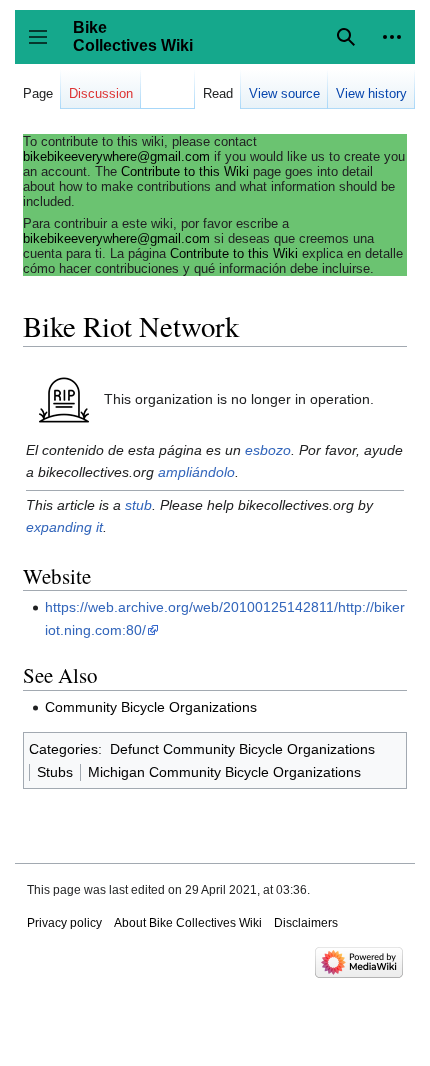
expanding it (64, 527)
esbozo (268, 450)
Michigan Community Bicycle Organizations (224, 772)
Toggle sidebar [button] (44, 46)
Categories (63, 749)
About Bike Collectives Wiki (188, 923)
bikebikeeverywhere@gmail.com (116, 156)
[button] (392, 37)
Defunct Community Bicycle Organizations (242, 749)
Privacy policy (64, 923)
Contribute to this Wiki (185, 171)
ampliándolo (196, 472)
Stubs (55, 772)
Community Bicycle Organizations (151, 707)
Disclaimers (306, 923)
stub (138, 505)
